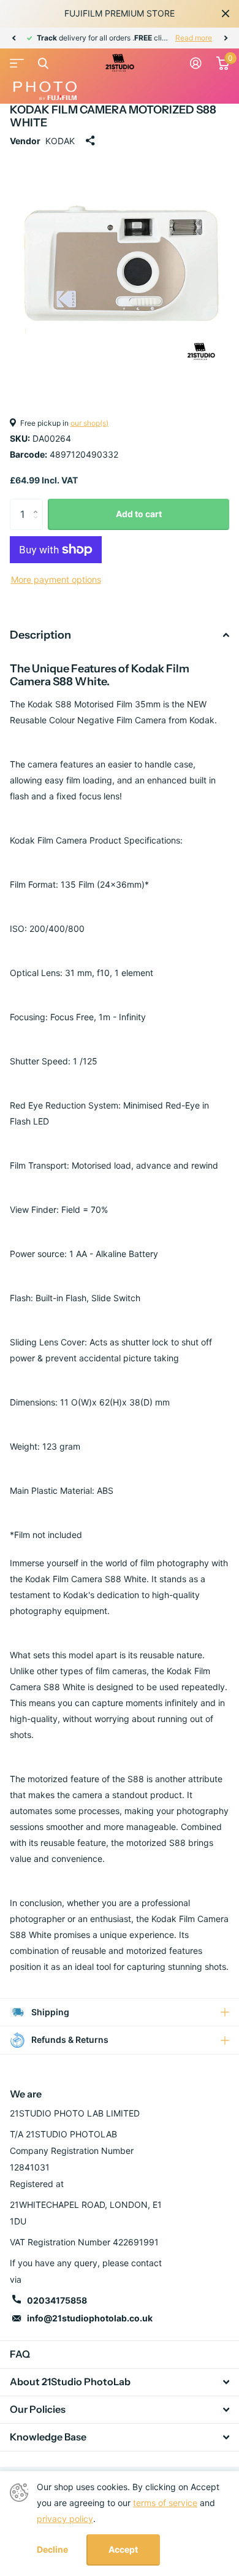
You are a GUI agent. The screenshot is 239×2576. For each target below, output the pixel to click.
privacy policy (65, 2519)
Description (40, 635)
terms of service (165, 2503)
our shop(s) (89, 423)
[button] (13, 38)
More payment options (56, 579)
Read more (194, 38)
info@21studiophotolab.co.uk (90, 2318)
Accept (123, 2549)
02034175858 (57, 2300)
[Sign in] (196, 63)
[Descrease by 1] (38, 525)
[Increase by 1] (38, 503)
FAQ (20, 2354)
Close (226, 13)
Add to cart (139, 514)
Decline (52, 2550)
